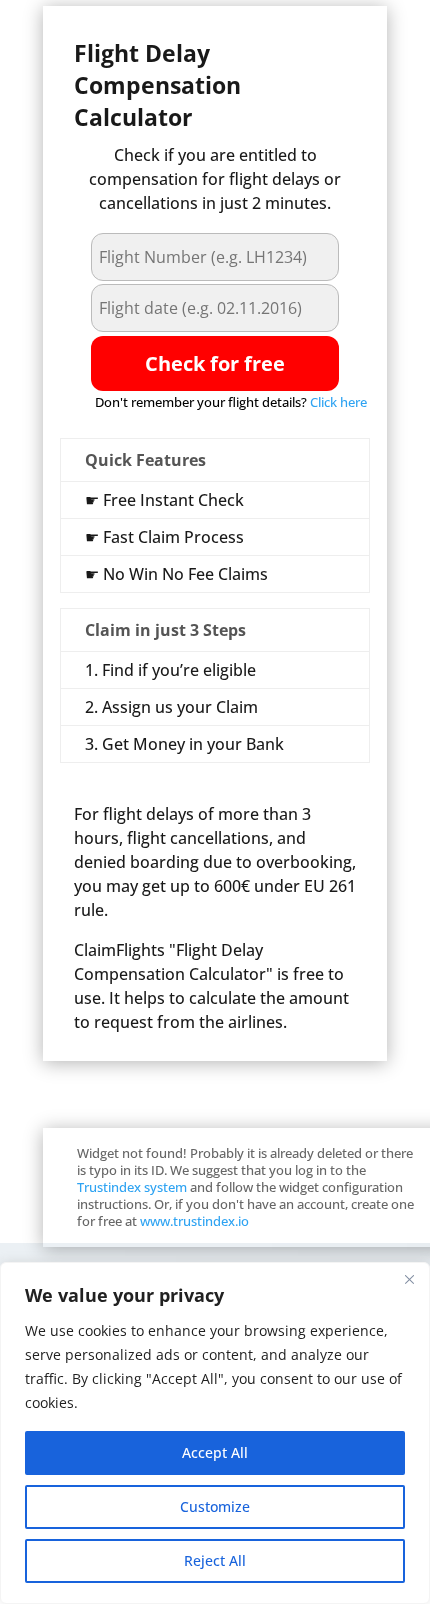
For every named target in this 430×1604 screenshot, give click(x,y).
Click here (338, 402)
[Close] (409, 1279)
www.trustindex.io (194, 1221)
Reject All (215, 1560)
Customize (215, 1506)
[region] (215, 1433)
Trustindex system (132, 1187)
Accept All (215, 1452)
